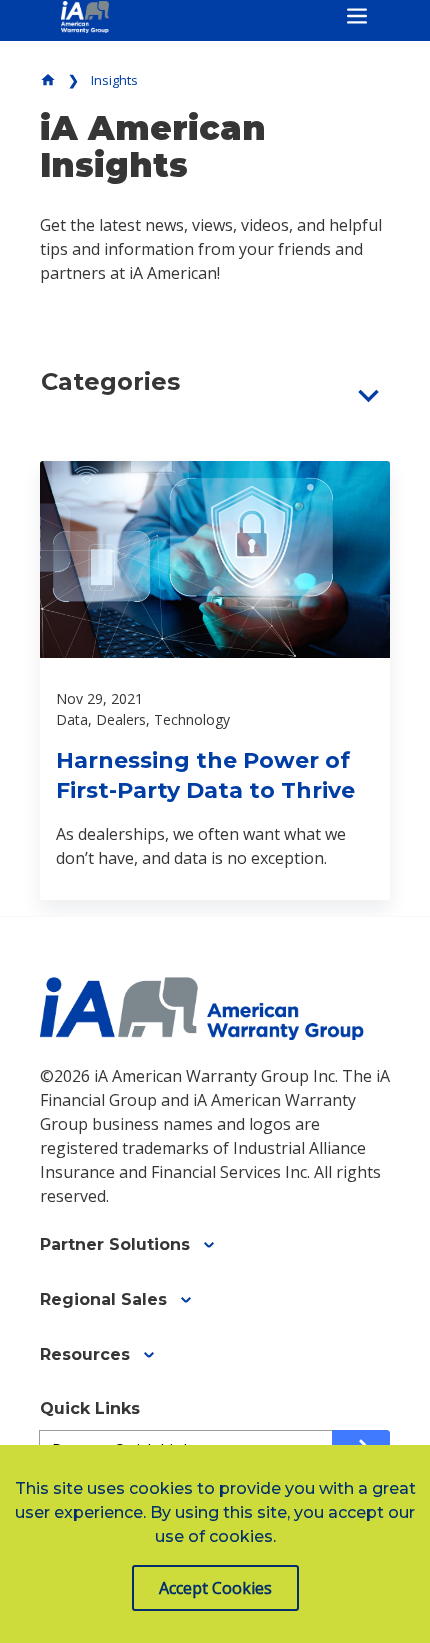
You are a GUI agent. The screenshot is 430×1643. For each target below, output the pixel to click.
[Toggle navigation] (357, 16)
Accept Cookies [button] (215, 1588)
